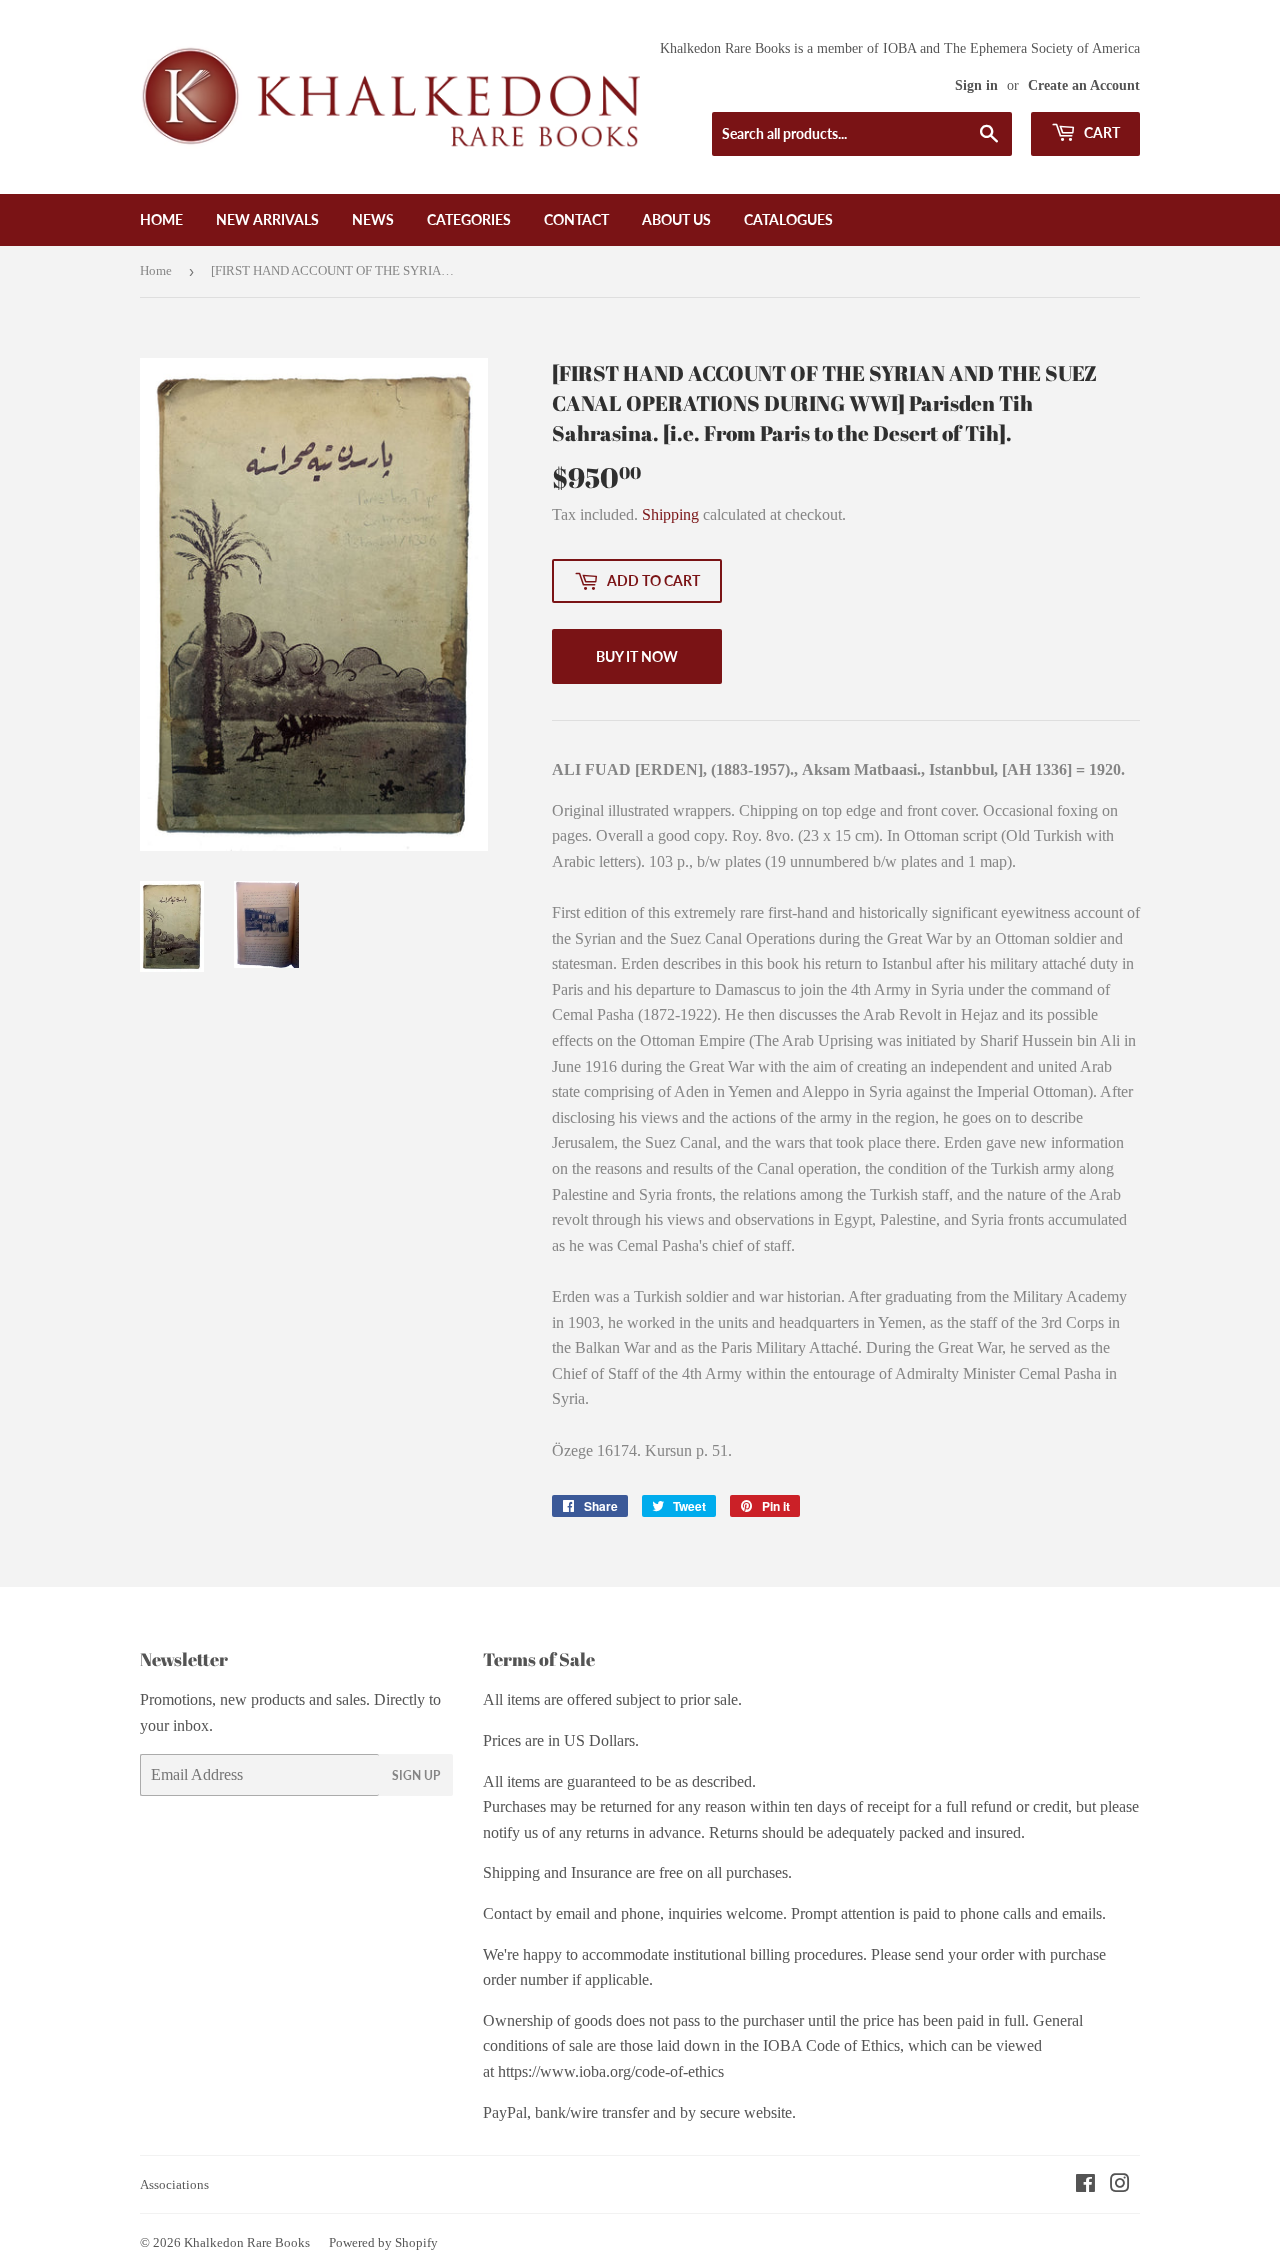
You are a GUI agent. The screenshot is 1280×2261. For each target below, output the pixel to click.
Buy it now (637, 656)
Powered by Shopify (383, 2242)
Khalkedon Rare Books (247, 2242)
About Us (676, 219)
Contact (576, 219)
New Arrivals (267, 219)
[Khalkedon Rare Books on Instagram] (1120, 2185)
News (373, 219)
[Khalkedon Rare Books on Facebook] (1085, 2185)
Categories (469, 219)
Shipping (670, 514)
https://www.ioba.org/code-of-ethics (611, 2071)
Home (161, 219)
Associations (174, 2184)
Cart (1100, 132)
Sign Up (416, 1775)
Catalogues (788, 219)
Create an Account (1084, 85)
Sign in (976, 85)
